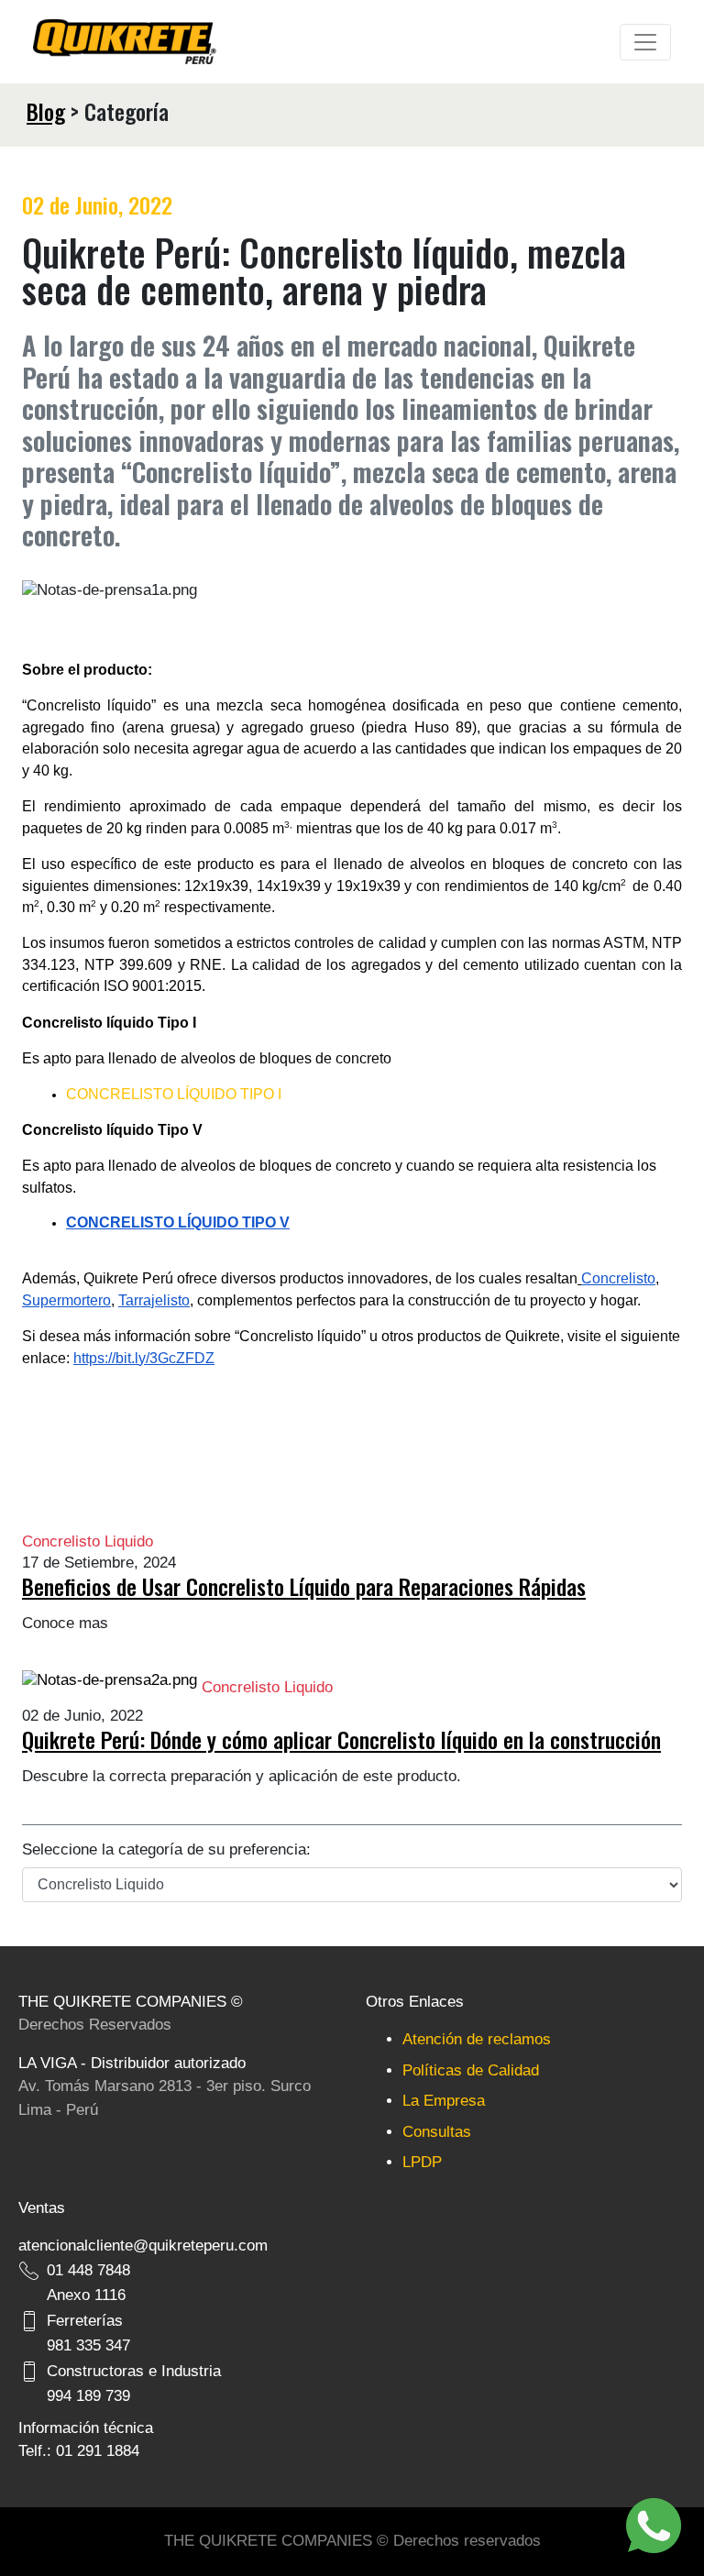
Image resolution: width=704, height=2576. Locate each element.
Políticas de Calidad (471, 2070)
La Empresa (444, 2101)
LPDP (422, 2162)
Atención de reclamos (477, 2039)
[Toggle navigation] (645, 42)
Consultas (437, 2132)
